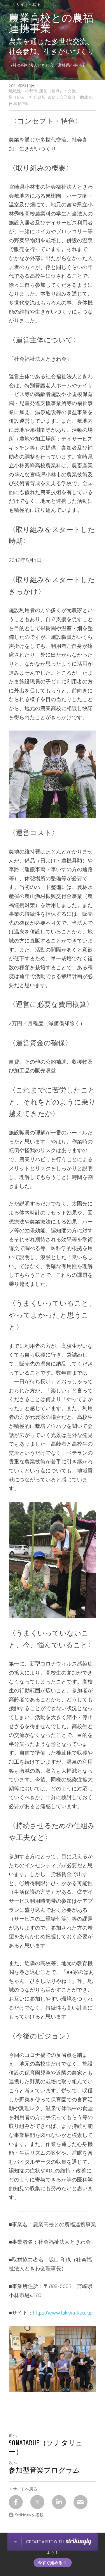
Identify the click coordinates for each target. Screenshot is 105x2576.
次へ (13, 2463)
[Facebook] (16, 2502)
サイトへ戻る (29, 4)
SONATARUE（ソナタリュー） (46, 2447)
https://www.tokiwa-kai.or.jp (63, 2313)
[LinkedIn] (59, 2502)
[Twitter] (37, 2502)
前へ (13, 2435)
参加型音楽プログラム (44, 2470)
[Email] (80, 2502)
